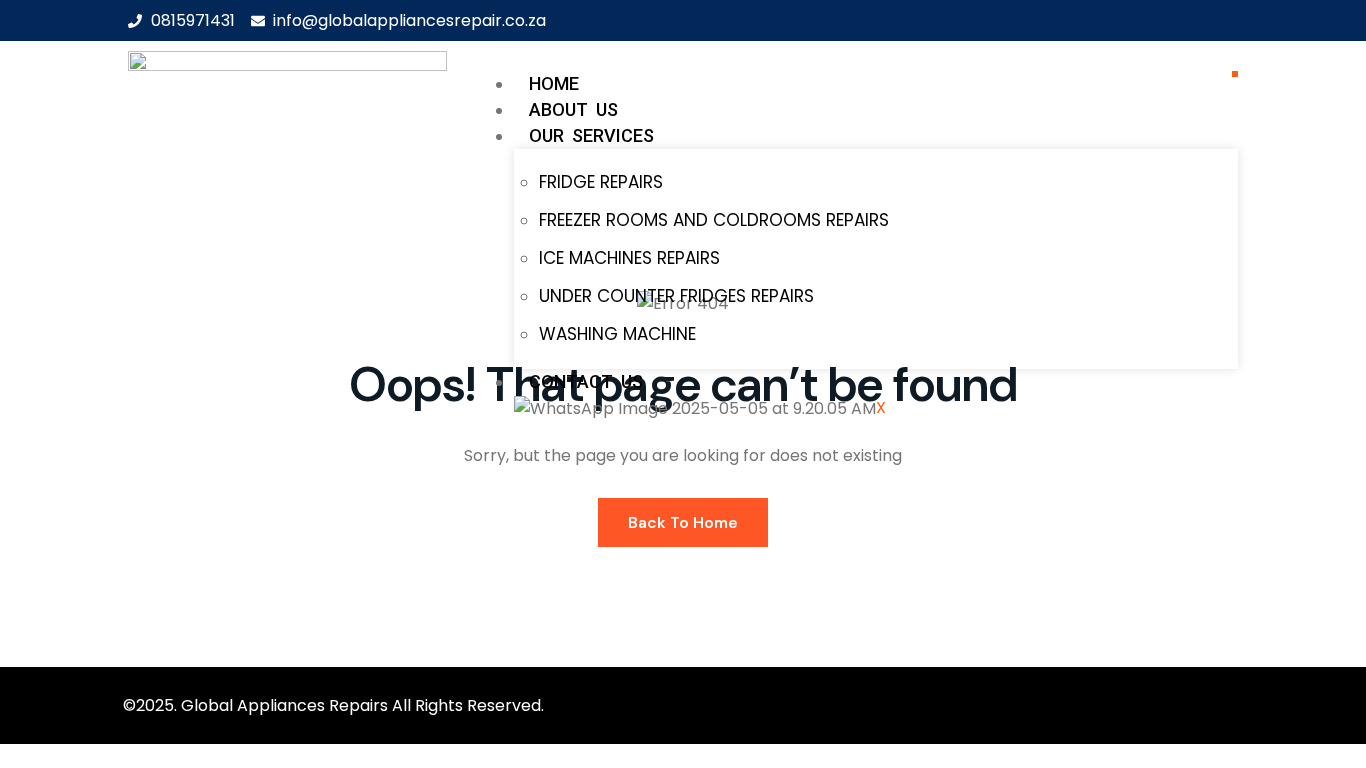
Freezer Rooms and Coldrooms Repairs (714, 220)
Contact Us (586, 381)
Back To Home (683, 522)
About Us (573, 109)
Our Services (591, 135)
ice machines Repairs (629, 258)
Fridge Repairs (601, 182)
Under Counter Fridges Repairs (676, 296)
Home (554, 83)
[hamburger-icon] (1235, 74)
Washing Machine (617, 334)
